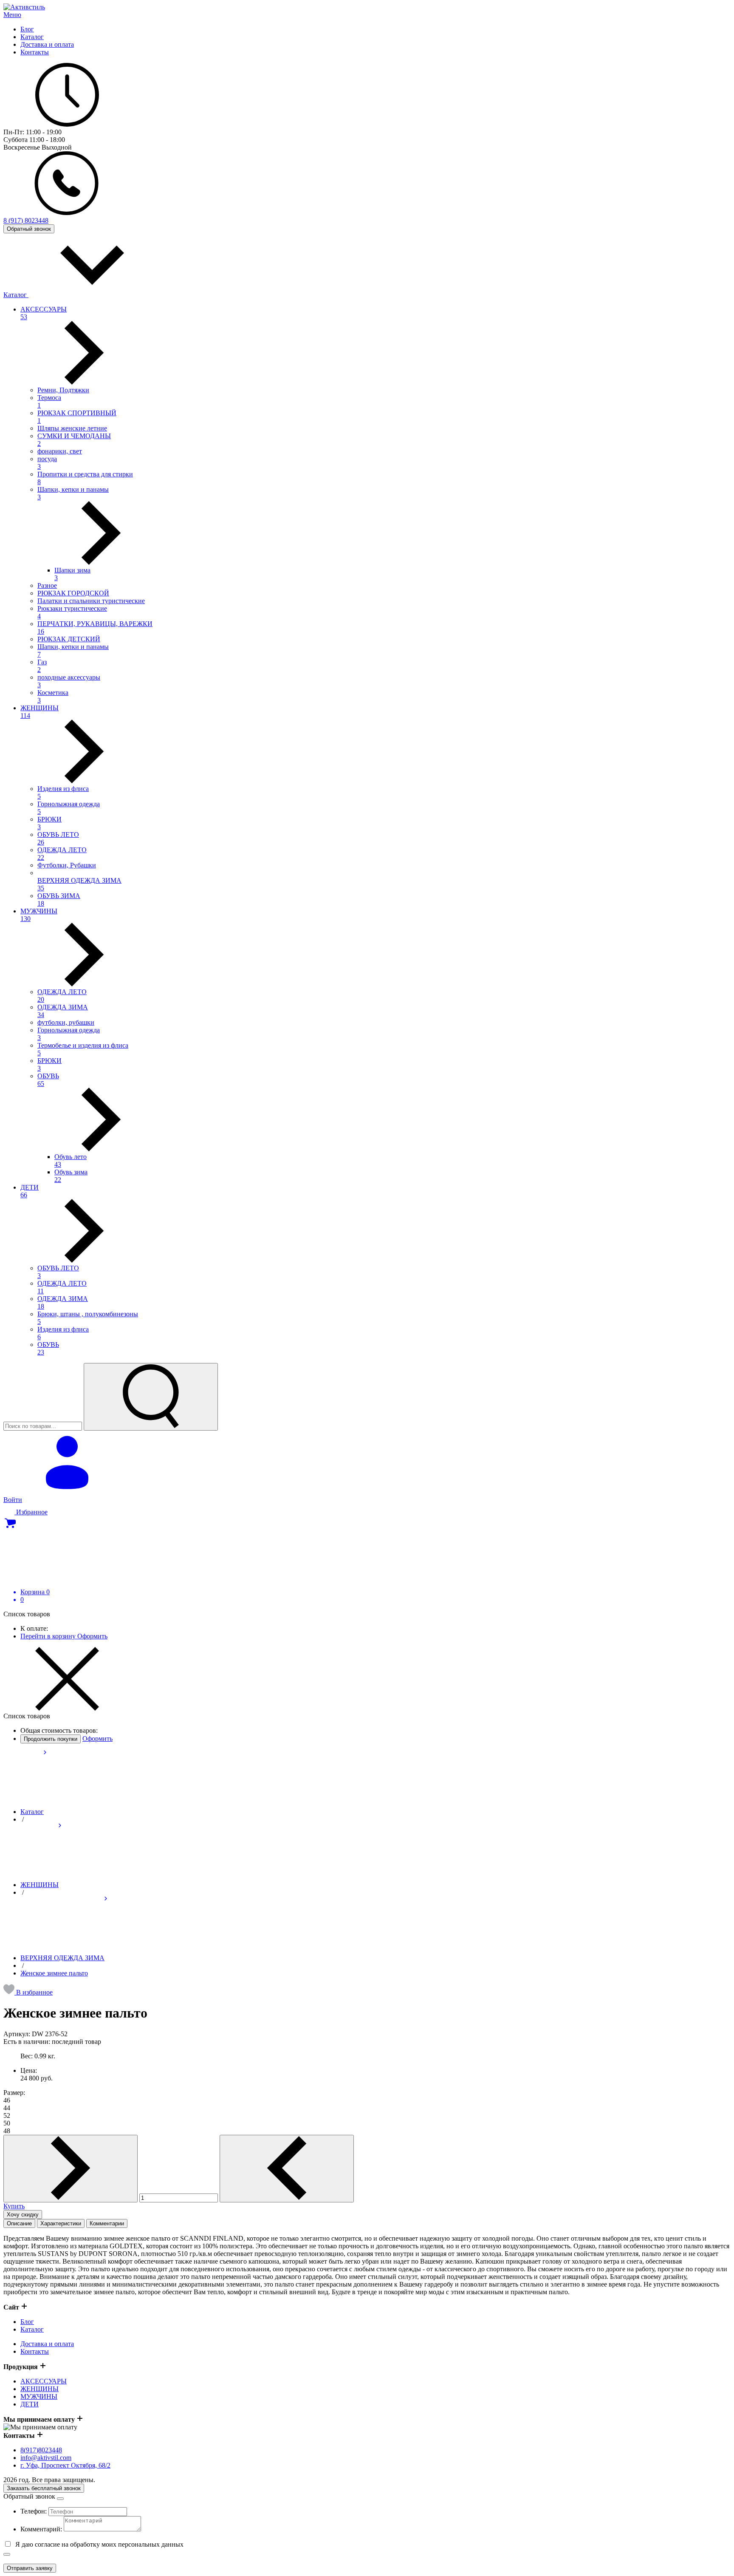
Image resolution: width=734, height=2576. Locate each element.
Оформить (92, 1636)
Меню (12, 15)
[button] (28, 1992)
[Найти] (151, 1397)
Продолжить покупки (51, 1739)
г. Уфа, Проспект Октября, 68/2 (65, 2465)
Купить (14, 2206)
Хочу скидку (23, 2215)
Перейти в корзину (49, 1636)
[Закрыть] (7, 2554)
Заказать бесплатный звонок (44, 2488)
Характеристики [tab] (61, 2223)
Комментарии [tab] (107, 2223)
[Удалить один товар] (287, 2169)
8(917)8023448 (41, 2450)
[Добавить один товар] (71, 2169)
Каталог (16, 295)
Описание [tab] (19, 2223)
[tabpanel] (367, 2265)
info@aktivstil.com (46, 2458)
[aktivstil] (24, 7)
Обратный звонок (29, 229)
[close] (60, 2499)
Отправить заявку (30, 2568)
